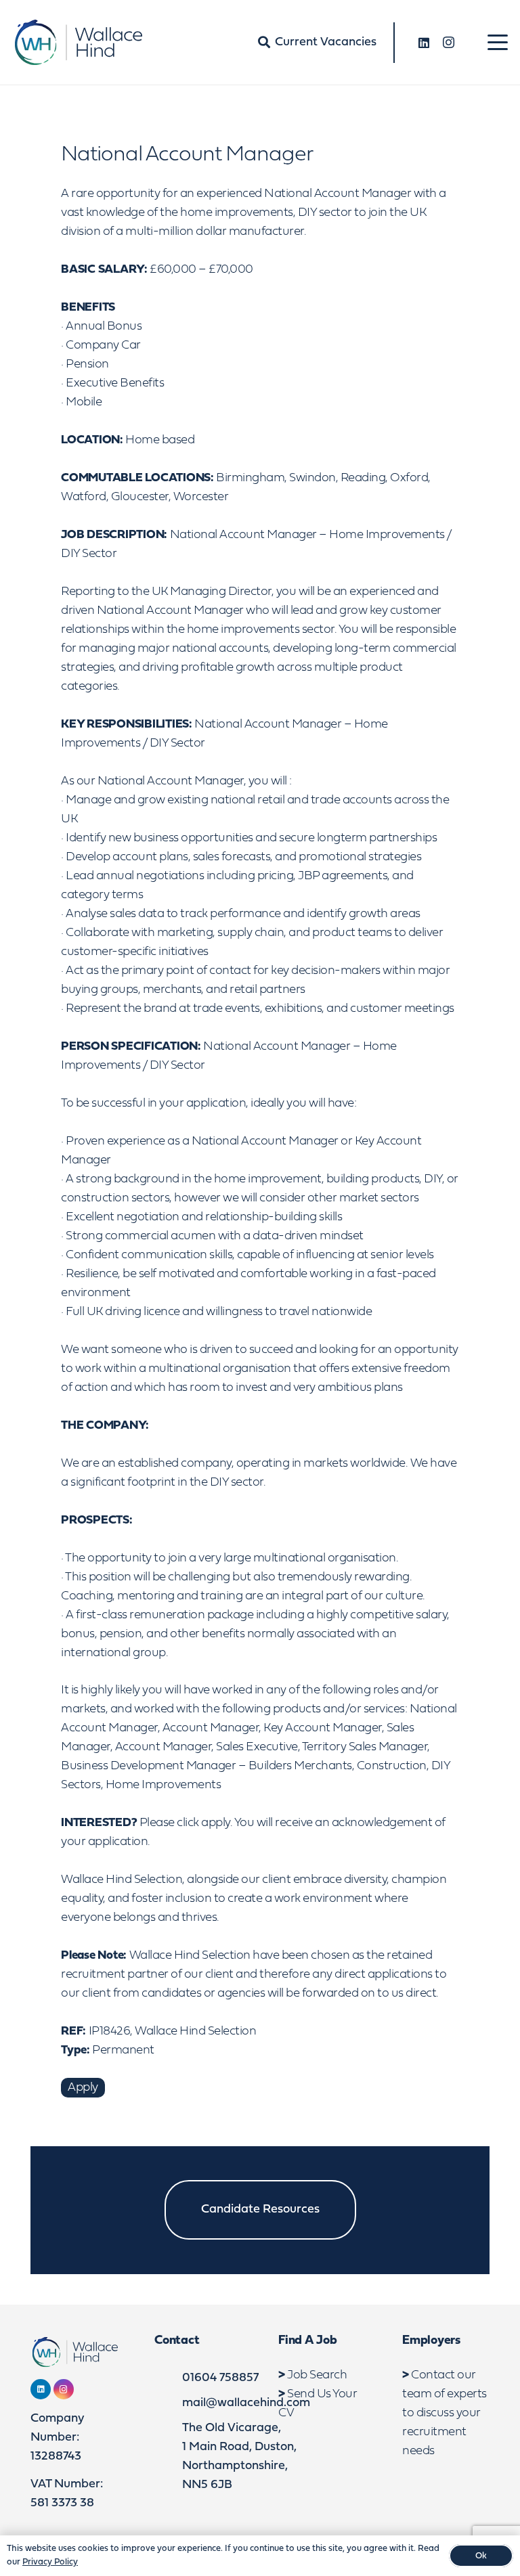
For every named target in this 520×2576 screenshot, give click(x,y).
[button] (498, 43)
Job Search (317, 2375)
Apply (83, 2088)
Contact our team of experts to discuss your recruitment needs (445, 2413)
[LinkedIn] (424, 43)
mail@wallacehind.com (246, 2403)
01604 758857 (220, 2378)
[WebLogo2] (77, 42)
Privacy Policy (50, 2562)
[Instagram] (448, 43)
